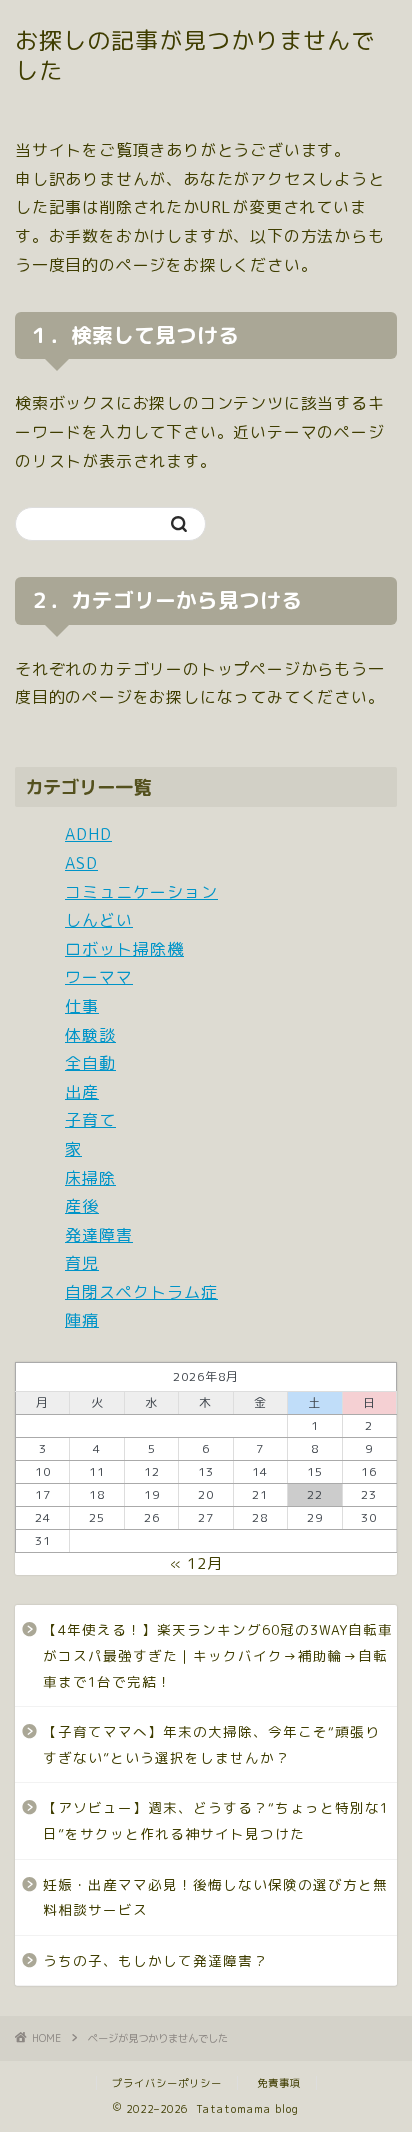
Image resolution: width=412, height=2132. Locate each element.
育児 (82, 1263)
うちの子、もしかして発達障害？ (155, 1960)
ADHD (88, 834)
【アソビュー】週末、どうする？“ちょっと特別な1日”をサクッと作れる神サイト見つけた (216, 1820)
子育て (90, 1120)
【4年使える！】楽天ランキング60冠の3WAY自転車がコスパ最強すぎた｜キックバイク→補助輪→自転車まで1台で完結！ (218, 1655)
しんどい (99, 920)
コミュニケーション (141, 892)
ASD (81, 863)
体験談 (90, 1035)
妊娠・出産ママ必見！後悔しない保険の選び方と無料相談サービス (215, 1897)
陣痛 (82, 1320)
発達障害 (99, 1235)
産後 (82, 1206)
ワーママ (99, 977)
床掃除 (90, 1178)
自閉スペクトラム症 (141, 1292)
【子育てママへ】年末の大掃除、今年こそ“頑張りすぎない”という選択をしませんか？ (211, 1744)
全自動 (90, 1063)
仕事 (82, 1006)
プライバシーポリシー (167, 2083)
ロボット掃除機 (124, 949)
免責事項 (279, 2083)
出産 (82, 1092)
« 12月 (196, 1563)
